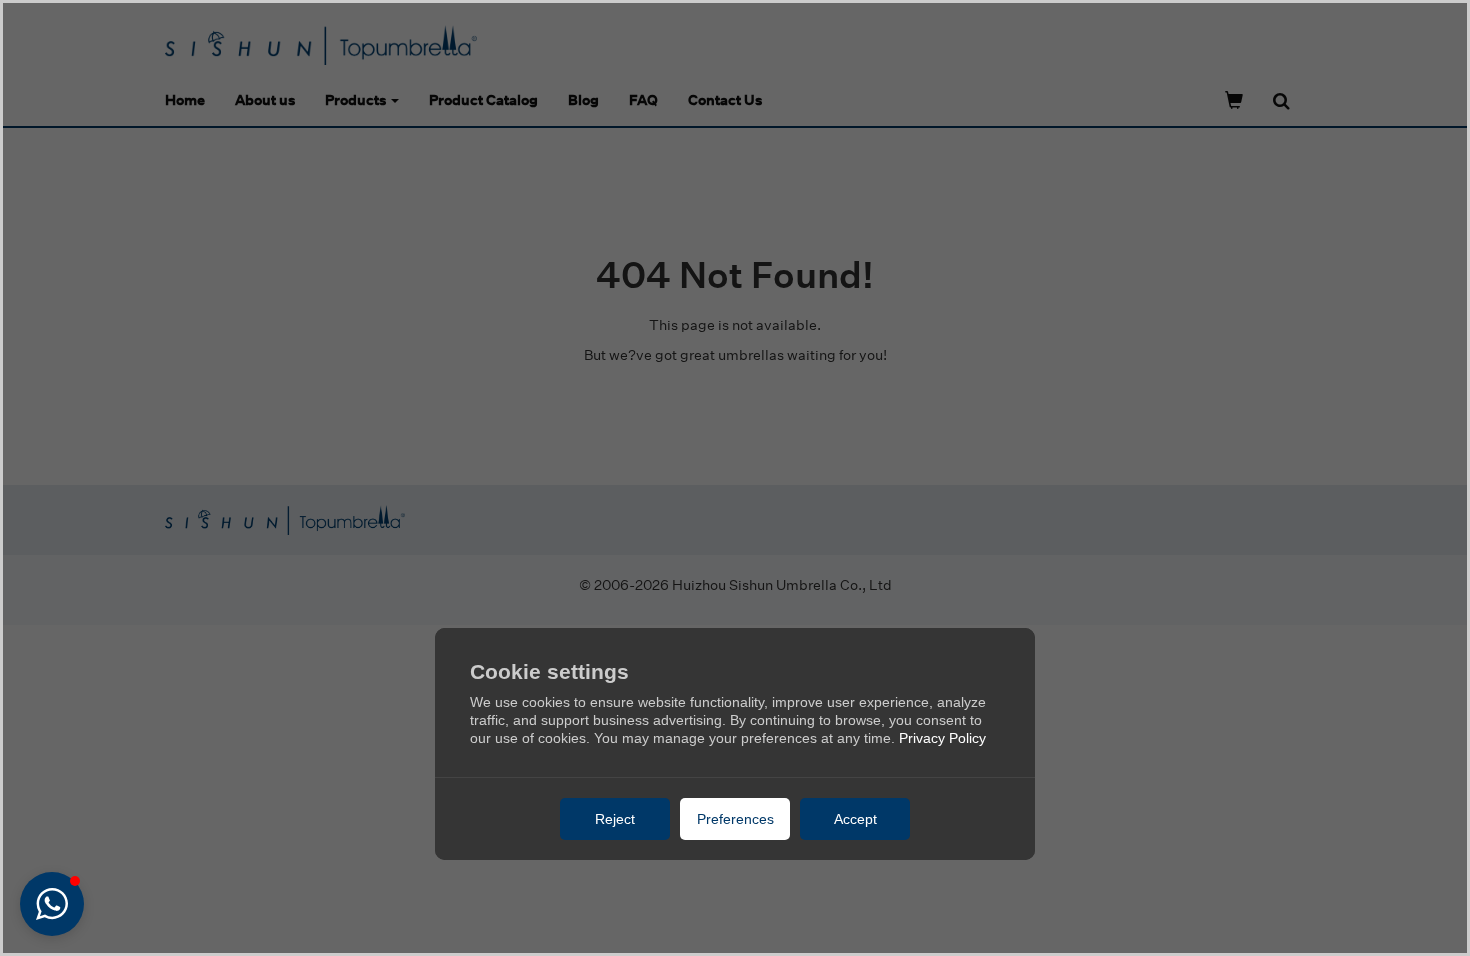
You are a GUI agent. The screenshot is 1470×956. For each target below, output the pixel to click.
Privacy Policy (942, 738)
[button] (52, 904)
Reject (615, 819)
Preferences (735, 819)
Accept (855, 819)
